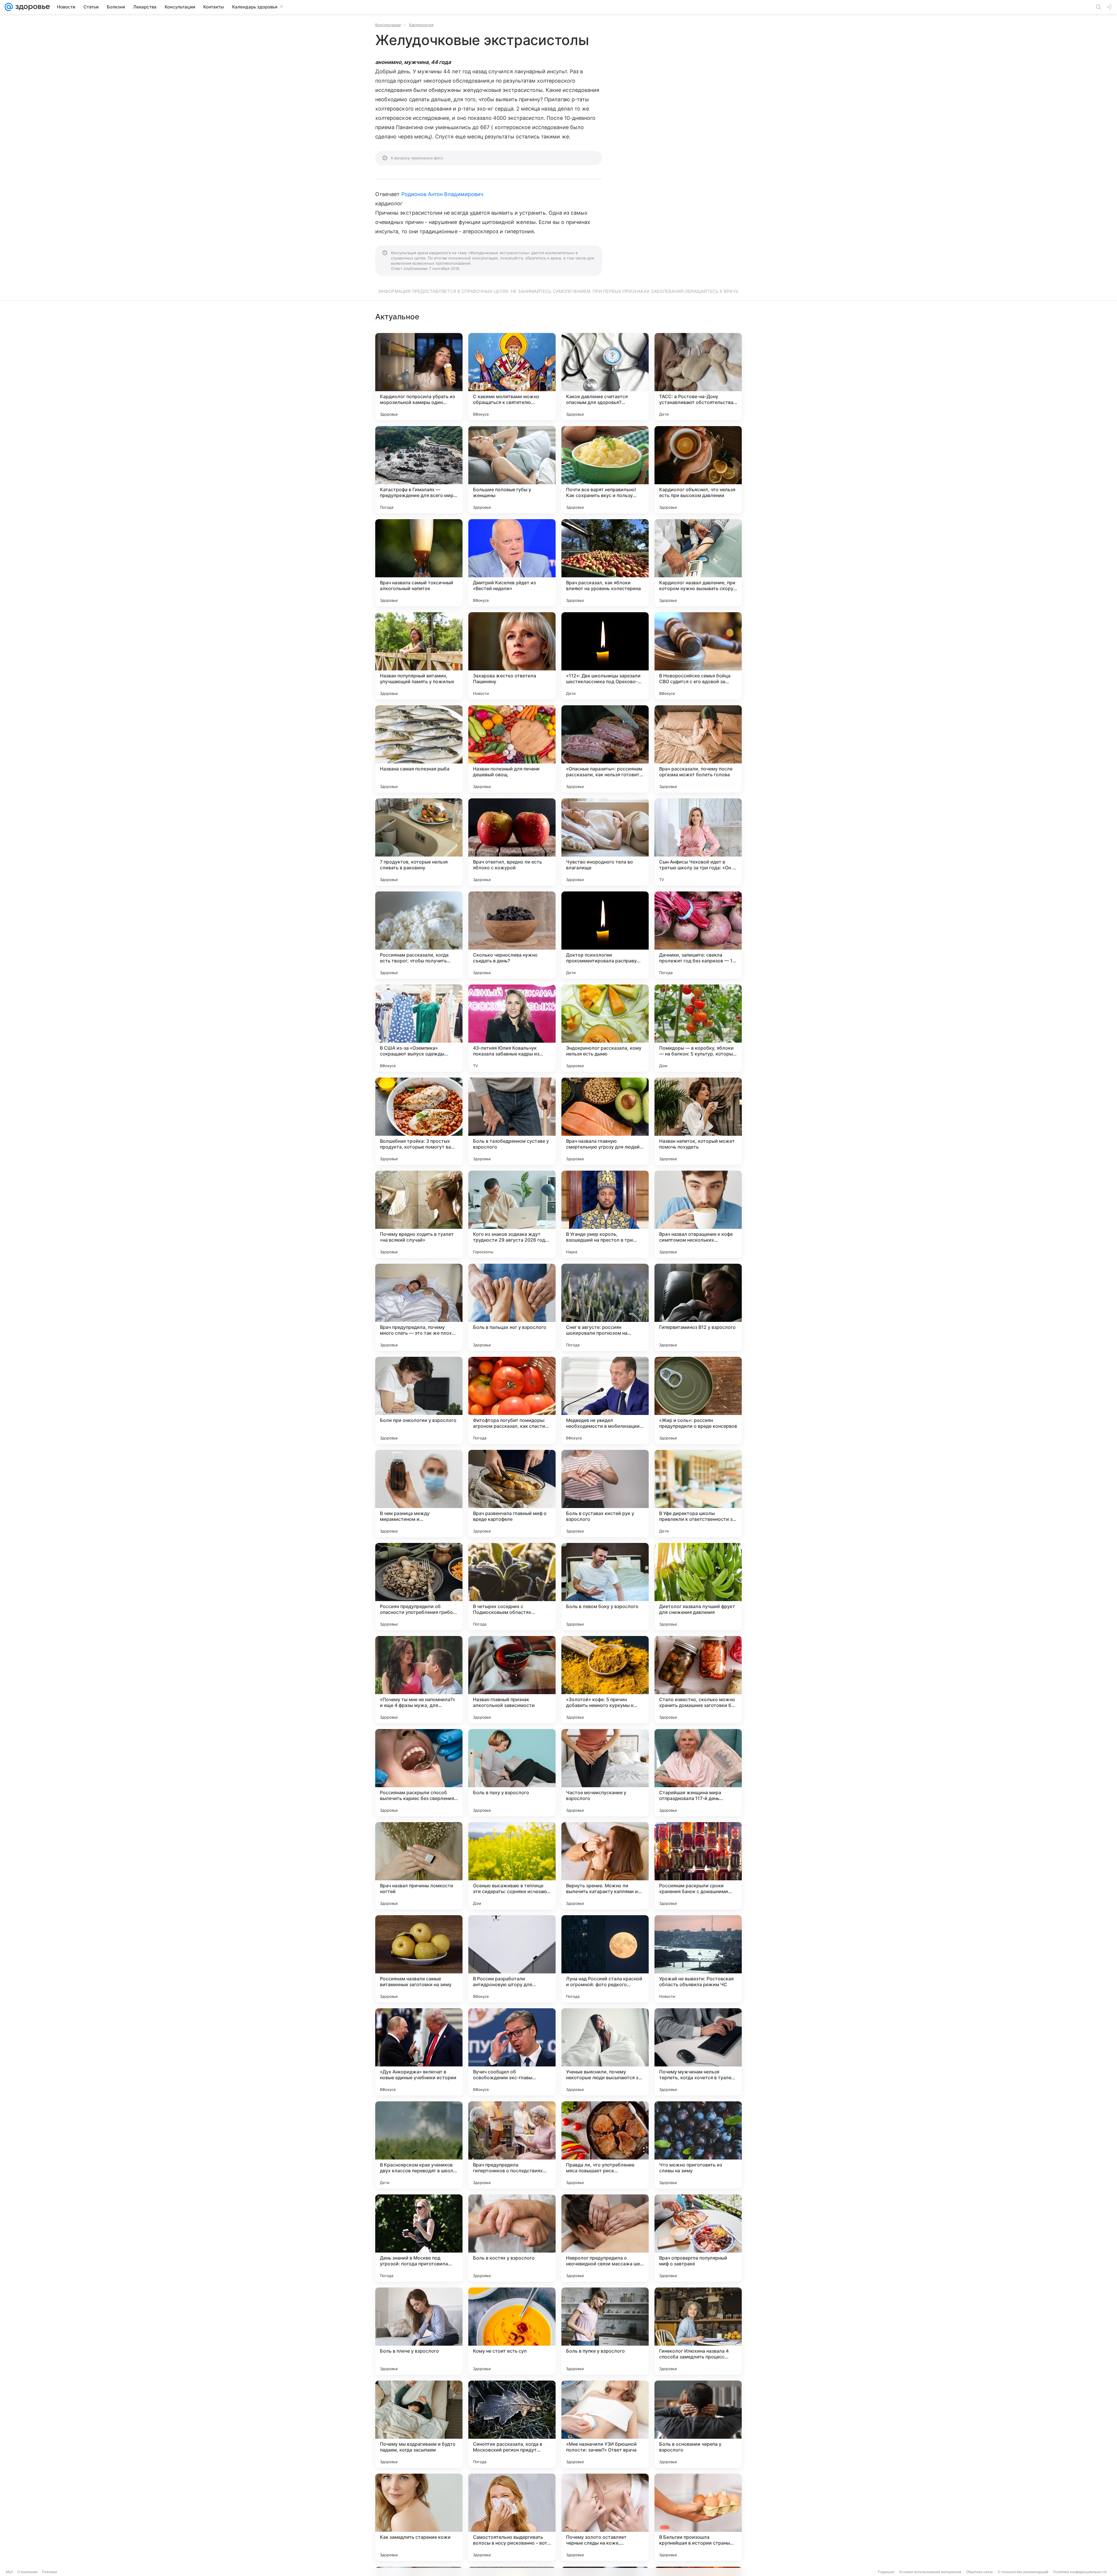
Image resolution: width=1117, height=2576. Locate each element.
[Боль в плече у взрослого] (419, 2331)
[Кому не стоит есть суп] (512, 2331)
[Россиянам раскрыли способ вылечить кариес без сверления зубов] (419, 1773)
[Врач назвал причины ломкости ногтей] (419, 1866)
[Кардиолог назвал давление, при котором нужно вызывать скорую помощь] (698, 563)
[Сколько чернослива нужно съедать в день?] (512, 935)
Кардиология (421, 25)
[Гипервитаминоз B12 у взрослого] (698, 1307)
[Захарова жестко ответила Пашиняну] (512, 656)
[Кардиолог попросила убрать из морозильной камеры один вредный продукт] (419, 377)
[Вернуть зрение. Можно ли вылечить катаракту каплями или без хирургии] (605, 1866)
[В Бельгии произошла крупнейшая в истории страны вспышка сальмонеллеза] (698, 2517)
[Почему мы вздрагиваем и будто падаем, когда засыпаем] (419, 2424)
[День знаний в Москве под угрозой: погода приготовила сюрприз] (419, 2238)
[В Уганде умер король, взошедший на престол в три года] (605, 1214)
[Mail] (9, 7)
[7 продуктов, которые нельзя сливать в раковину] (419, 842)
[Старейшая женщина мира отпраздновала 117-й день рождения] (698, 1773)
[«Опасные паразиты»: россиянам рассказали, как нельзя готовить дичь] (605, 749)
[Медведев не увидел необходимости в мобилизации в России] (605, 1400)
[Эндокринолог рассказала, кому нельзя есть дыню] (605, 1028)
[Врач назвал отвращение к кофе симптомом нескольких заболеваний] (698, 1214)
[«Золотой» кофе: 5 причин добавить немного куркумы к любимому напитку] (605, 1680)
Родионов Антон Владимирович (442, 194)
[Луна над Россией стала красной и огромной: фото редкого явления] (605, 1959)
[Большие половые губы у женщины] (512, 470)
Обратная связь (980, 2572)
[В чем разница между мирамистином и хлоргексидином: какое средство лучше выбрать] (419, 1493)
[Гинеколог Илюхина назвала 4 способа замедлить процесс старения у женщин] (698, 2331)
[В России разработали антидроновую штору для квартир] (512, 1959)
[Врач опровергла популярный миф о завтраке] (698, 2238)
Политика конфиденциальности (1080, 2572)
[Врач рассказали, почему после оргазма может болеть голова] (698, 749)
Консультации (388, 25)
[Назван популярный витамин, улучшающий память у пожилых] (419, 656)
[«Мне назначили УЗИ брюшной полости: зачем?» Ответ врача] (605, 2424)
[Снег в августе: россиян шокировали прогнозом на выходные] (605, 1307)
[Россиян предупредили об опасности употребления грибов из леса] (419, 1587)
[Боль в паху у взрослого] (512, 1773)
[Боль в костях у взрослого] (512, 2238)
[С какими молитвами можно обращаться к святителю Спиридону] (512, 377)
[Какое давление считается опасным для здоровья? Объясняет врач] (605, 377)
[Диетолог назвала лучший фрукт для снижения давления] (698, 1587)
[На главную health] (31, 7)
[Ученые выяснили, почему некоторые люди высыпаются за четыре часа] (605, 2052)
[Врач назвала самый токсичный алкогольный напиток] (419, 563)
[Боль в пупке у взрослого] (605, 2331)
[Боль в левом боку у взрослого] (605, 1587)
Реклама (50, 2572)
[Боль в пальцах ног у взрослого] (512, 1307)
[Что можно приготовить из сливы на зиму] (698, 2145)
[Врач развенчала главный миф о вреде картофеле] (512, 1493)
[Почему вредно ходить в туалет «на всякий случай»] (419, 1214)
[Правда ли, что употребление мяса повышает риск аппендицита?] (605, 2145)
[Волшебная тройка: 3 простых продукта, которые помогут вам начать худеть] (419, 1121)
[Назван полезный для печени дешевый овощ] (512, 749)
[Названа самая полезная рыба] (419, 749)
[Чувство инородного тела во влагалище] (605, 842)
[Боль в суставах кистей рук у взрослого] (605, 1493)
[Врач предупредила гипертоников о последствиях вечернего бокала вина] (512, 2145)
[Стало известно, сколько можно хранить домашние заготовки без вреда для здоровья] (698, 1680)
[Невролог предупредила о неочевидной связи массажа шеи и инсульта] (605, 2238)
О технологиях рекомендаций (1023, 2572)
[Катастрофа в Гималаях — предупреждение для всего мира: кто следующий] (419, 470)
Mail (9, 2572)
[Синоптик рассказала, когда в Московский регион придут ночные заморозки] (512, 2424)
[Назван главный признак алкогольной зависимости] (512, 1680)
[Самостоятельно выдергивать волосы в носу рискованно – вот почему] (512, 2517)
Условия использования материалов (930, 2572)
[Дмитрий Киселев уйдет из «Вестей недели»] (512, 563)
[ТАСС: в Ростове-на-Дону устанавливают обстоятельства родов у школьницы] (698, 377)
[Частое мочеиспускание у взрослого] (605, 1773)
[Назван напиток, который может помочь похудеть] (698, 1121)
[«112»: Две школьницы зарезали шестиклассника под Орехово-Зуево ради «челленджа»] (605, 656)
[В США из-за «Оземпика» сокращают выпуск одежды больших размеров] (419, 1028)
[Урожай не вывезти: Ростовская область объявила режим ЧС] (698, 1959)
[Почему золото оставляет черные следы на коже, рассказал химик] (605, 2517)
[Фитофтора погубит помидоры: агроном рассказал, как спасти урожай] (512, 1400)
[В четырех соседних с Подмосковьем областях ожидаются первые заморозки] (512, 1587)
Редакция (886, 2572)
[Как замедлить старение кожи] (419, 2517)
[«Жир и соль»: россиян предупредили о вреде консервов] (698, 1400)
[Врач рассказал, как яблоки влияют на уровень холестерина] (605, 563)
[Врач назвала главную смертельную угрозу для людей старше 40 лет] (605, 1121)
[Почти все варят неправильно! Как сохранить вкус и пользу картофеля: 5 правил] (605, 470)
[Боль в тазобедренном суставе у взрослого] (512, 1121)
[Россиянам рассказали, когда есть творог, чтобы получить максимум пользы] (419, 935)
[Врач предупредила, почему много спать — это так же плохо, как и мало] (419, 1307)
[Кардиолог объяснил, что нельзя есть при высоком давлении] (698, 470)
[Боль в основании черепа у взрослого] (698, 2424)
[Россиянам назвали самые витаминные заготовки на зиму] (419, 1959)
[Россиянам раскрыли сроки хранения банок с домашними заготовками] (698, 1866)
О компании (27, 2572)
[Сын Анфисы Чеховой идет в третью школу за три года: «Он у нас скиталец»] (698, 842)
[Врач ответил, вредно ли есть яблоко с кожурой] (512, 842)
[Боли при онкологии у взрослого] (419, 1400)
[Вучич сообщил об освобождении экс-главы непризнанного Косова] (512, 2052)
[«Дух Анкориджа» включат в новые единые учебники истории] (419, 2052)
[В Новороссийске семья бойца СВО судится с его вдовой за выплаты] (698, 656)
